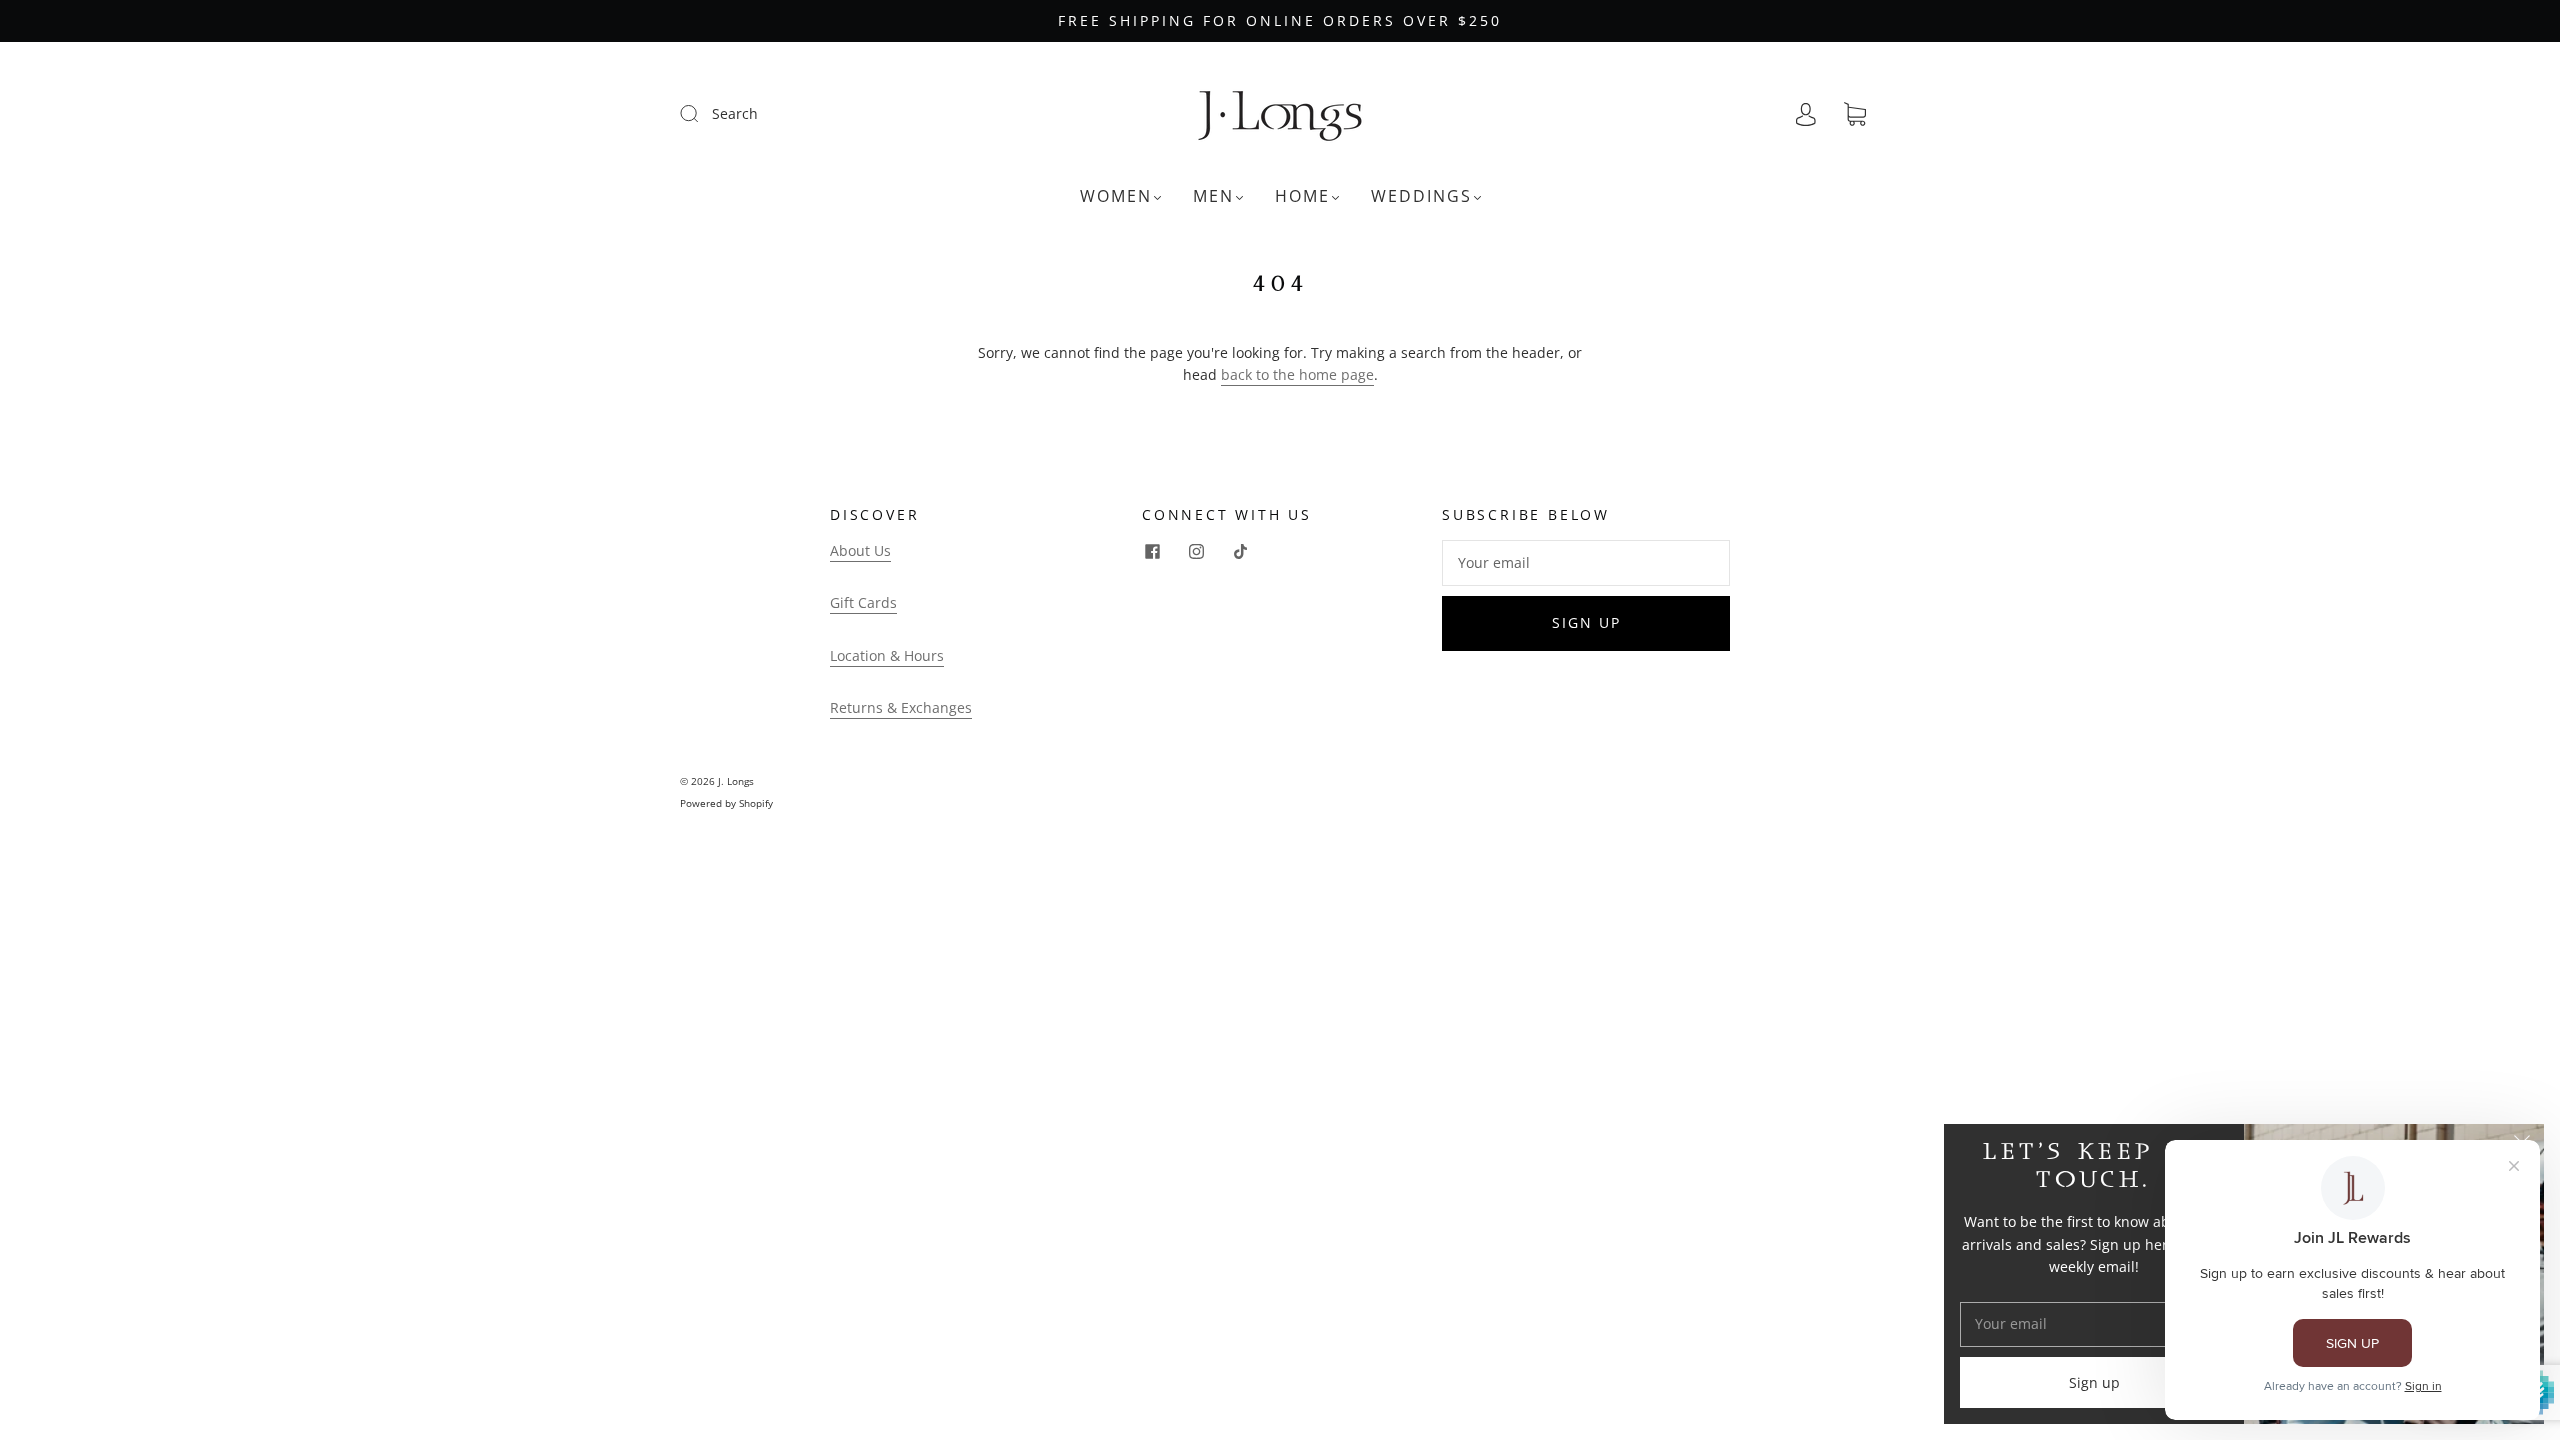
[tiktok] (1240, 552)
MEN (1213, 196)
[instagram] (1196, 552)
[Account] (1806, 114)
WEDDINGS (1421, 196)
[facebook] (1152, 552)
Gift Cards (863, 602)
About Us (860, 550)
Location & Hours (887, 655)
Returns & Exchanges (901, 707)
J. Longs (736, 781)
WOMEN (1116, 196)
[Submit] (702, 113)
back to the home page (1297, 374)
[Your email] (1586, 563)
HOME (1302, 196)
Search (735, 113)
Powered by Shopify (726, 803)
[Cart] (1855, 114)
